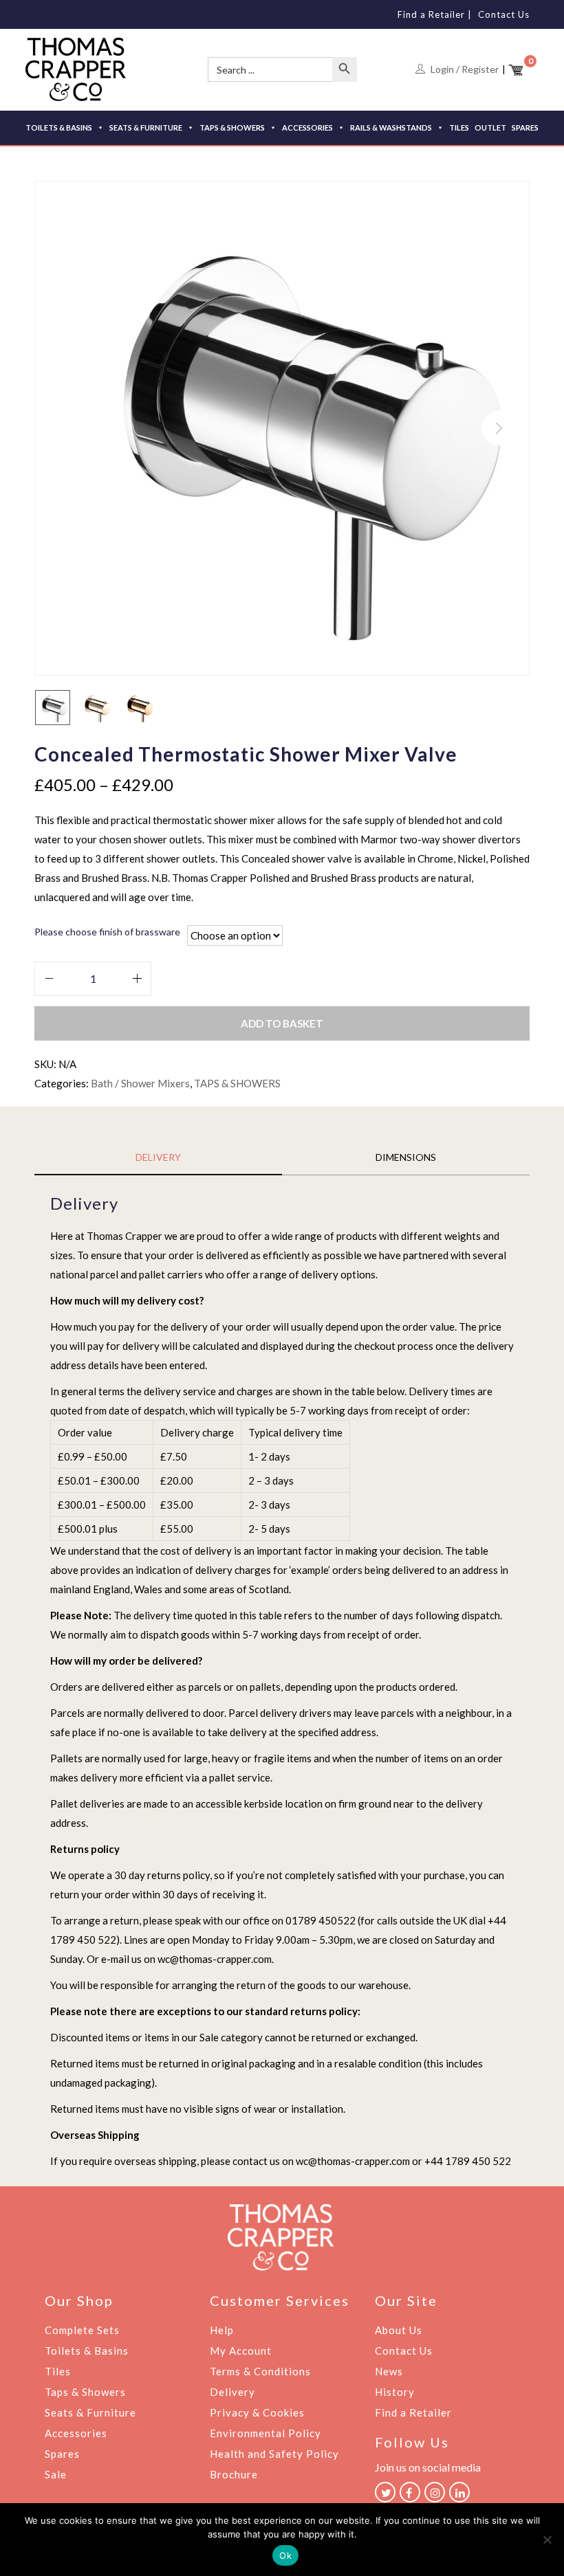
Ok (285, 2555)
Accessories (76, 2433)
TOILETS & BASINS (59, 127)
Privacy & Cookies (257, 2412)
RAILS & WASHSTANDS (391, 127)
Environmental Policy (265, 2433)
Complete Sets (82, 2330)
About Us (399, 2330)
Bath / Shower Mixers (140, 1083)
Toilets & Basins (87, 2351)
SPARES (525, 127)
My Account (241, 2351)
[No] (547, 2540)
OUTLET (490, 127)
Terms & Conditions (260, 2371)
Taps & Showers (85, 2392)
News (389, 2371)
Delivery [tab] (158, 1157)
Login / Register (465, 69)
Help (222, 2330)
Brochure (234, 2474)
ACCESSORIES (307, 127)
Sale (56, 2474)
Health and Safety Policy (274, 2454)
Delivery (232, 2392)
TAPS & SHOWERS (232, 127)
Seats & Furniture (90, 2412)
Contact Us (504, 14)
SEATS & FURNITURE (146, 127)
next (499, 428)
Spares (62, 2454)
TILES (459, 127)
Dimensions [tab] (406, 1157)
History (395, 2392)
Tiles (58, 2371)
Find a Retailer (431, 14)
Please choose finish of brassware (107, 932)
